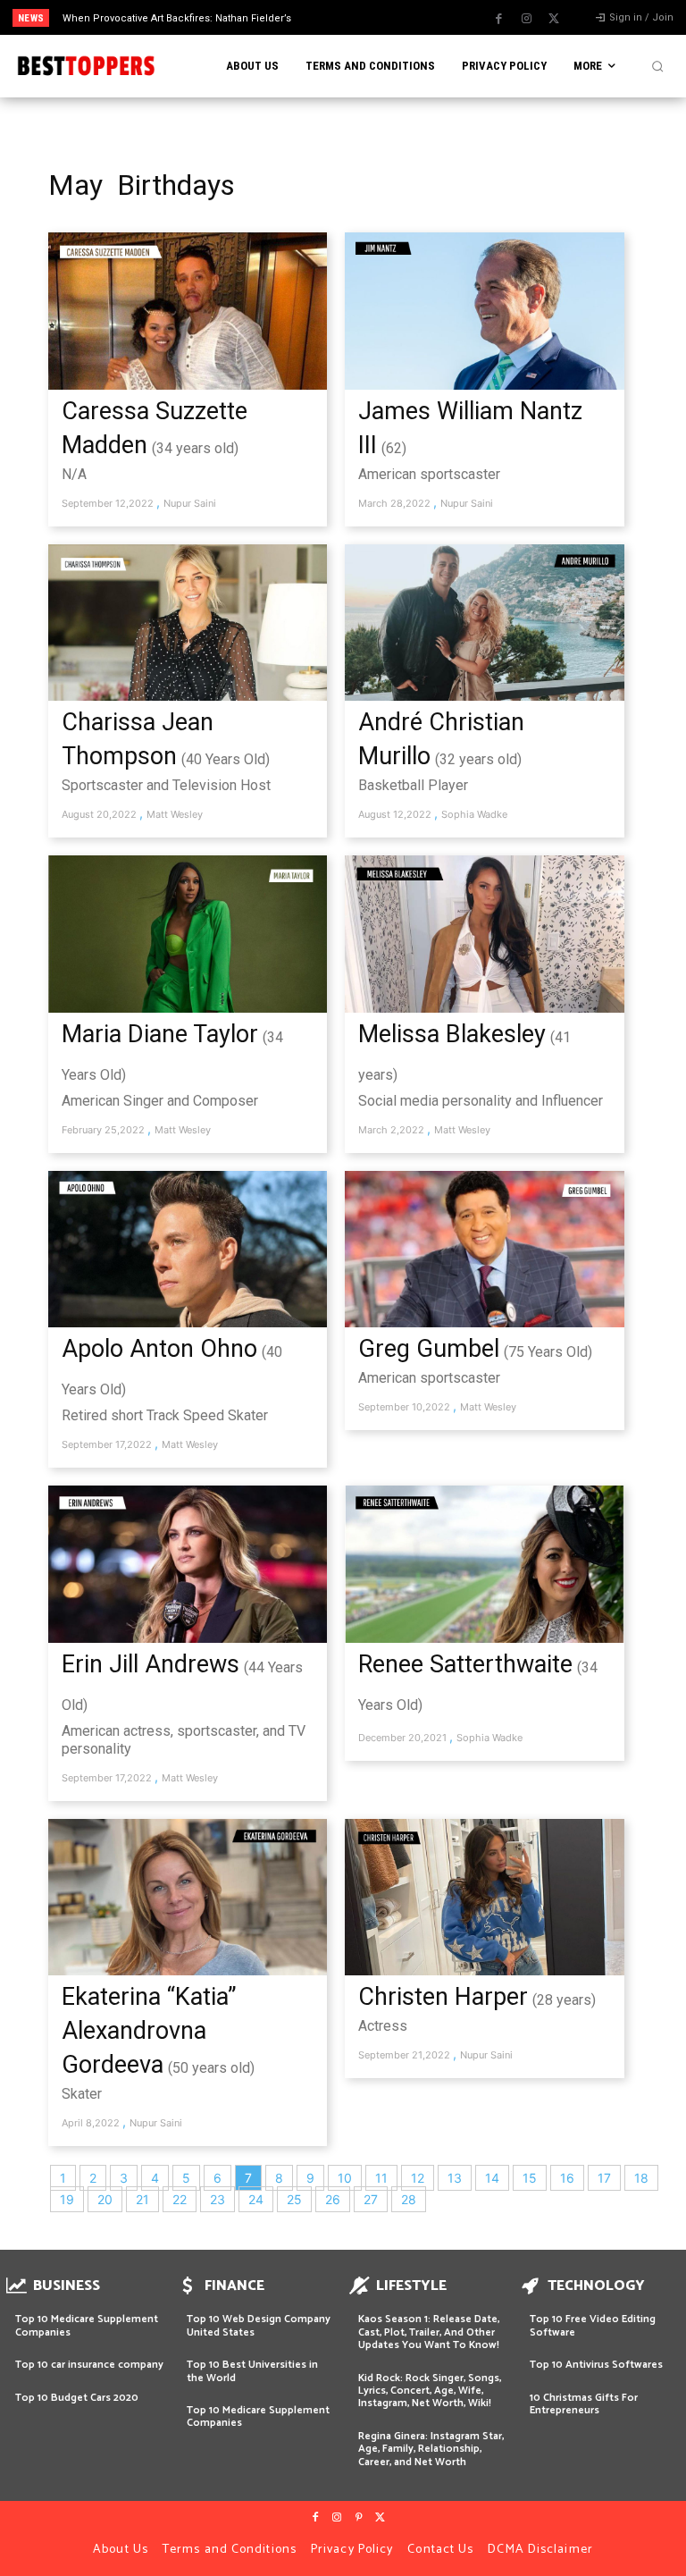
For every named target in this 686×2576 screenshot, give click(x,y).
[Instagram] (526, 19)
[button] (657, 66)
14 (492, 2178)
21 (142, 2199)
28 (409, 2199)
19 (67, 2199)
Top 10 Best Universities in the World (252, 2371)
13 (455, 2178)
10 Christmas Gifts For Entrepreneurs (584, 2404)
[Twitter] (554, 19)
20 (105, 2199)
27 (371, 2199)
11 (381, 2178)
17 (604, 2178)
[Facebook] (498, 19)
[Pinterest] (358, 2518)
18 (641, 2178)
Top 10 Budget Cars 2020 (77, 2398)
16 (567, 2178)
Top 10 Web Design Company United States (259, 2325)
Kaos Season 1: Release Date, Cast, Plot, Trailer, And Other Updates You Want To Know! (429, 2332)
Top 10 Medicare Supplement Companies (87, 2325)
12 (418, 2178)
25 (294, 2199)
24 (256, 2199)
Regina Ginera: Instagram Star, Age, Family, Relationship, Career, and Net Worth (431, 2449)
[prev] (348, 17)
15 (530, 2178)
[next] (376, 17)
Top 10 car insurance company (89, 2365)
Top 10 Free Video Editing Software (593, 2325)
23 (218, 2199)
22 (180, 2199)
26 (333, 2199)
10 (345, 2178)
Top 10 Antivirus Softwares (596, 2365)
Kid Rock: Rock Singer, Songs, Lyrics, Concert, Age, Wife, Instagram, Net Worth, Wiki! (430, 2391)
